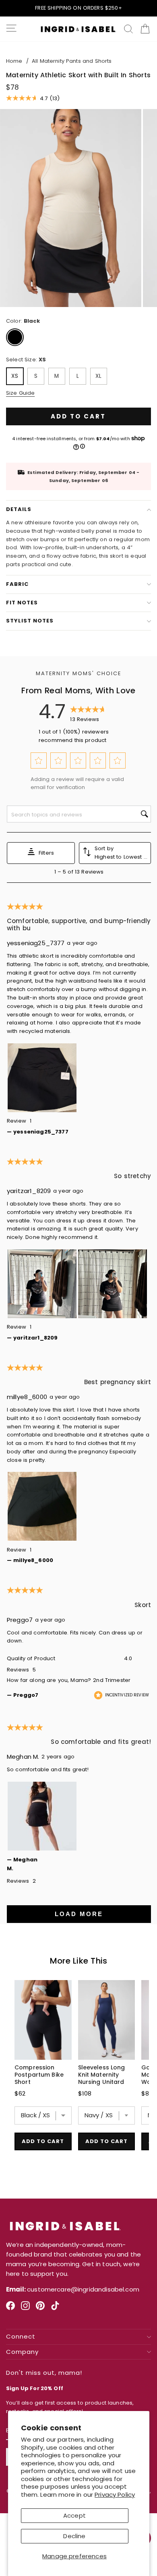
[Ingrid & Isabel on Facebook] (10, 2309)
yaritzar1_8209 (29, 1191)
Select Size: (26, 360)
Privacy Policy (115, 2495)
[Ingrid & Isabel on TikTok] (55, 2309)
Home (14, 61)
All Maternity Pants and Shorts (72, 61)
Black (15, 337)
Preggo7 (20, 1620)
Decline (74, 2536)
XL (98, 376)
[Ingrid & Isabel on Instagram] (25, 2309)
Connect (21, 2337)
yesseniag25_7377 (36, 943)
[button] (38, 761)
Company (22, 2352)
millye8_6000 (27, 1397)
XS (15, 376)
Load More (79, 1914)
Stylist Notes (30, 621)
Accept (74, 2515)
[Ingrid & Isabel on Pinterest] (40, 2309)
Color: (23, 321)
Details (19, 509)
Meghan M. (23, 1757)
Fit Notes (22, 603)
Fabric (17, 584)
